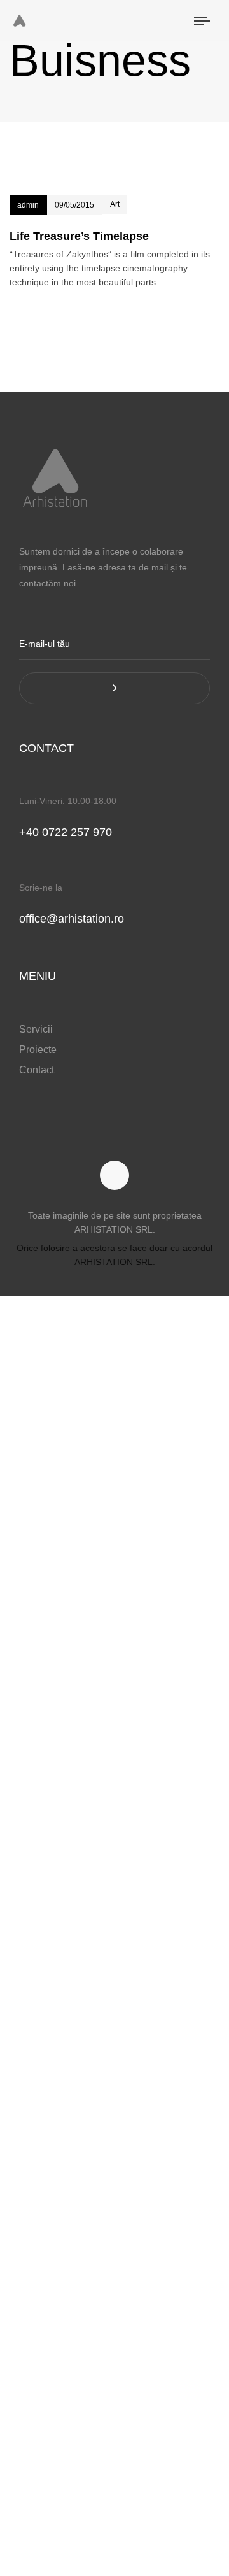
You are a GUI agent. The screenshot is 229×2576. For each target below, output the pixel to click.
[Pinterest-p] (115, 1176)
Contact (37, 1070)
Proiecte (38, 1050)
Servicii (36, 1029)
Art (115, 204)
